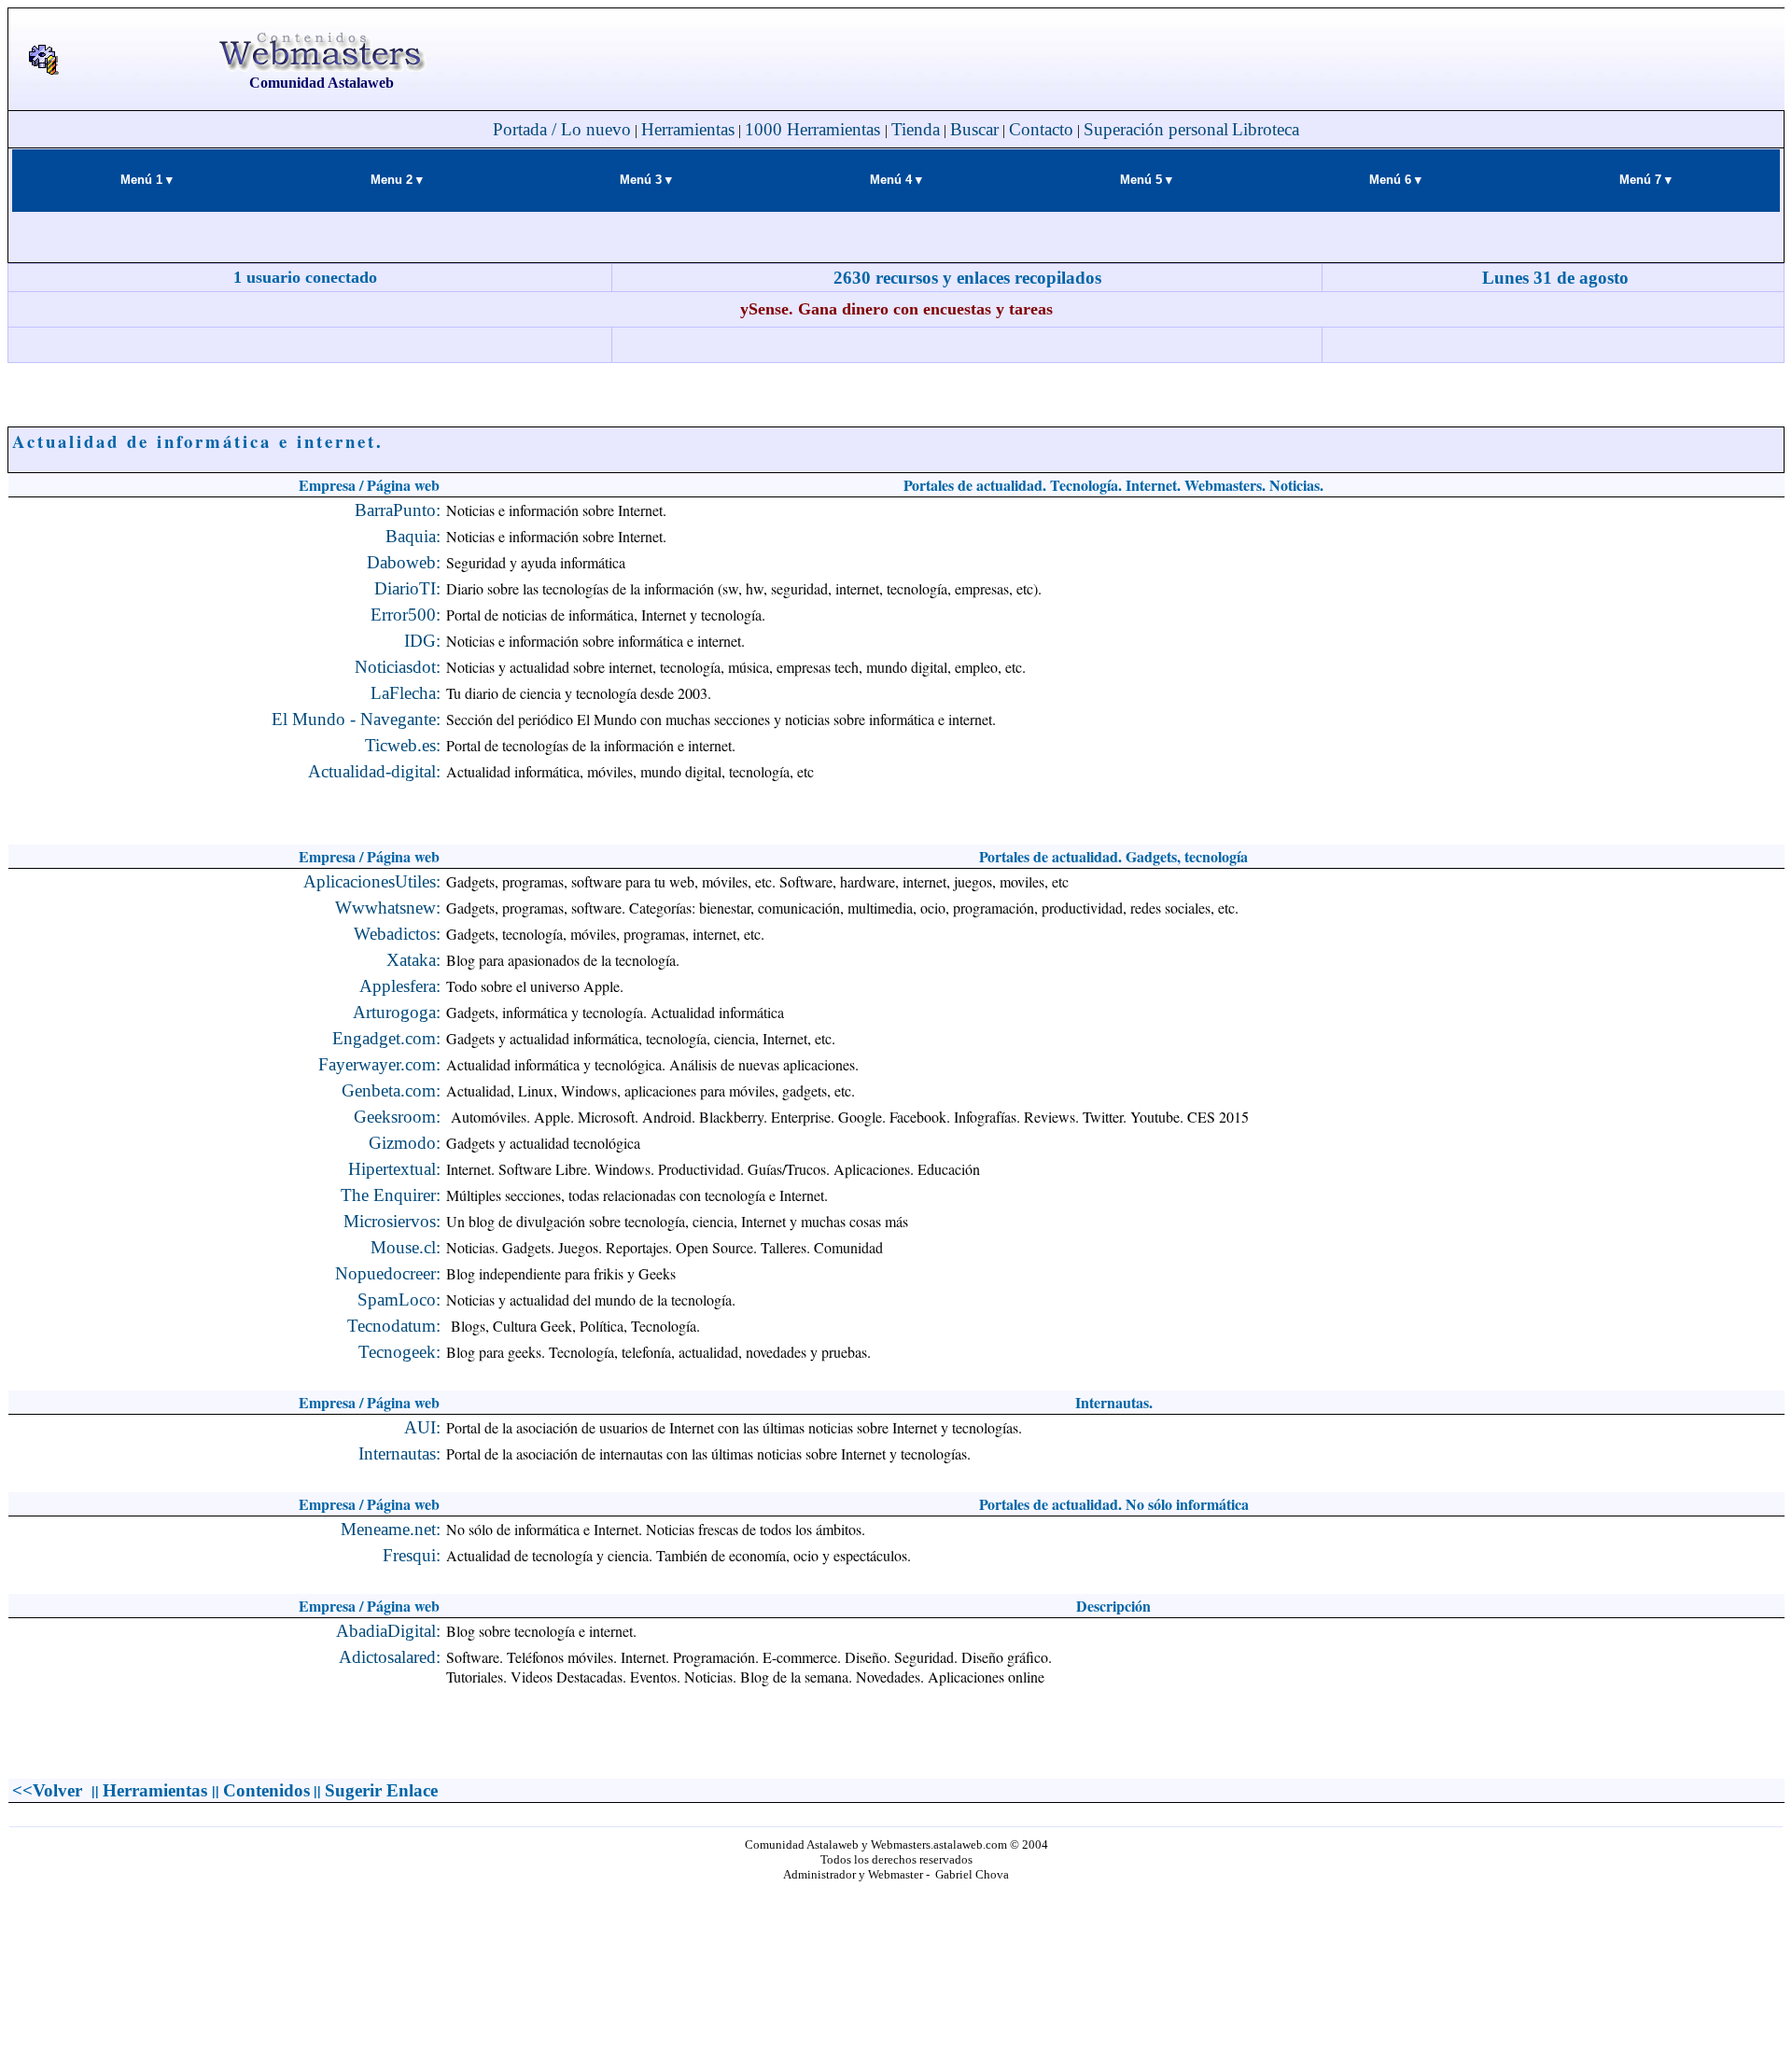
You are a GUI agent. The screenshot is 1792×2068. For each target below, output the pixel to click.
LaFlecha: (406, 693)
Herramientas (688, 129)
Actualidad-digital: (374, 771)
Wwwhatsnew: (388, 908)
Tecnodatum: (394, 1326)
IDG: (422, 641)
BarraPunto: (398, 510)
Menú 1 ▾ (147, 180)
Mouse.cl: (406, 1247)
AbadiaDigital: (388, 1631)
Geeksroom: (397, 1117)
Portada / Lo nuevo (562, 129)
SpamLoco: (399, 1299)
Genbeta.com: (391, 1090)
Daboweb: (404, 562)
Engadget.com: (386, 1038)
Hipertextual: (394, 1169)
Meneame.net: (391, 1529)
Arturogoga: (397, 1012)
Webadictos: (397, 934)
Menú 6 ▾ (1395, 180)
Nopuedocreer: (388, 1273)
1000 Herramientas (815, 129)
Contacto (1041, 129)
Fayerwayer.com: (379, 1064)
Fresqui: (412, 1555)
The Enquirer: (391, 1195)
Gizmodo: (405, 1143)
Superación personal (1156, 129)
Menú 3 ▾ (646, 180)
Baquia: (413, 536)
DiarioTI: (407, 588)
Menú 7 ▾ (1645, 180)
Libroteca (1266, 129)
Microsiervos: (392, 1221)
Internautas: (399, 1453)
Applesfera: (400, 986)
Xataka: (413, 960)
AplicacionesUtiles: (372, 881)
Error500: (406, 615)
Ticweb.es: (403, 745)
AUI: (422, 1427)
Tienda (916, 129)
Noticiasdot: (398, 667)
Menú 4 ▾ (896, 180)
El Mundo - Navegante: (356, 719)
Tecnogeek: (399, 1352)
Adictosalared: (390, 1657)
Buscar (974, 129)
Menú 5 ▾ (1146, 180)
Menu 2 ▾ (397, 180)
